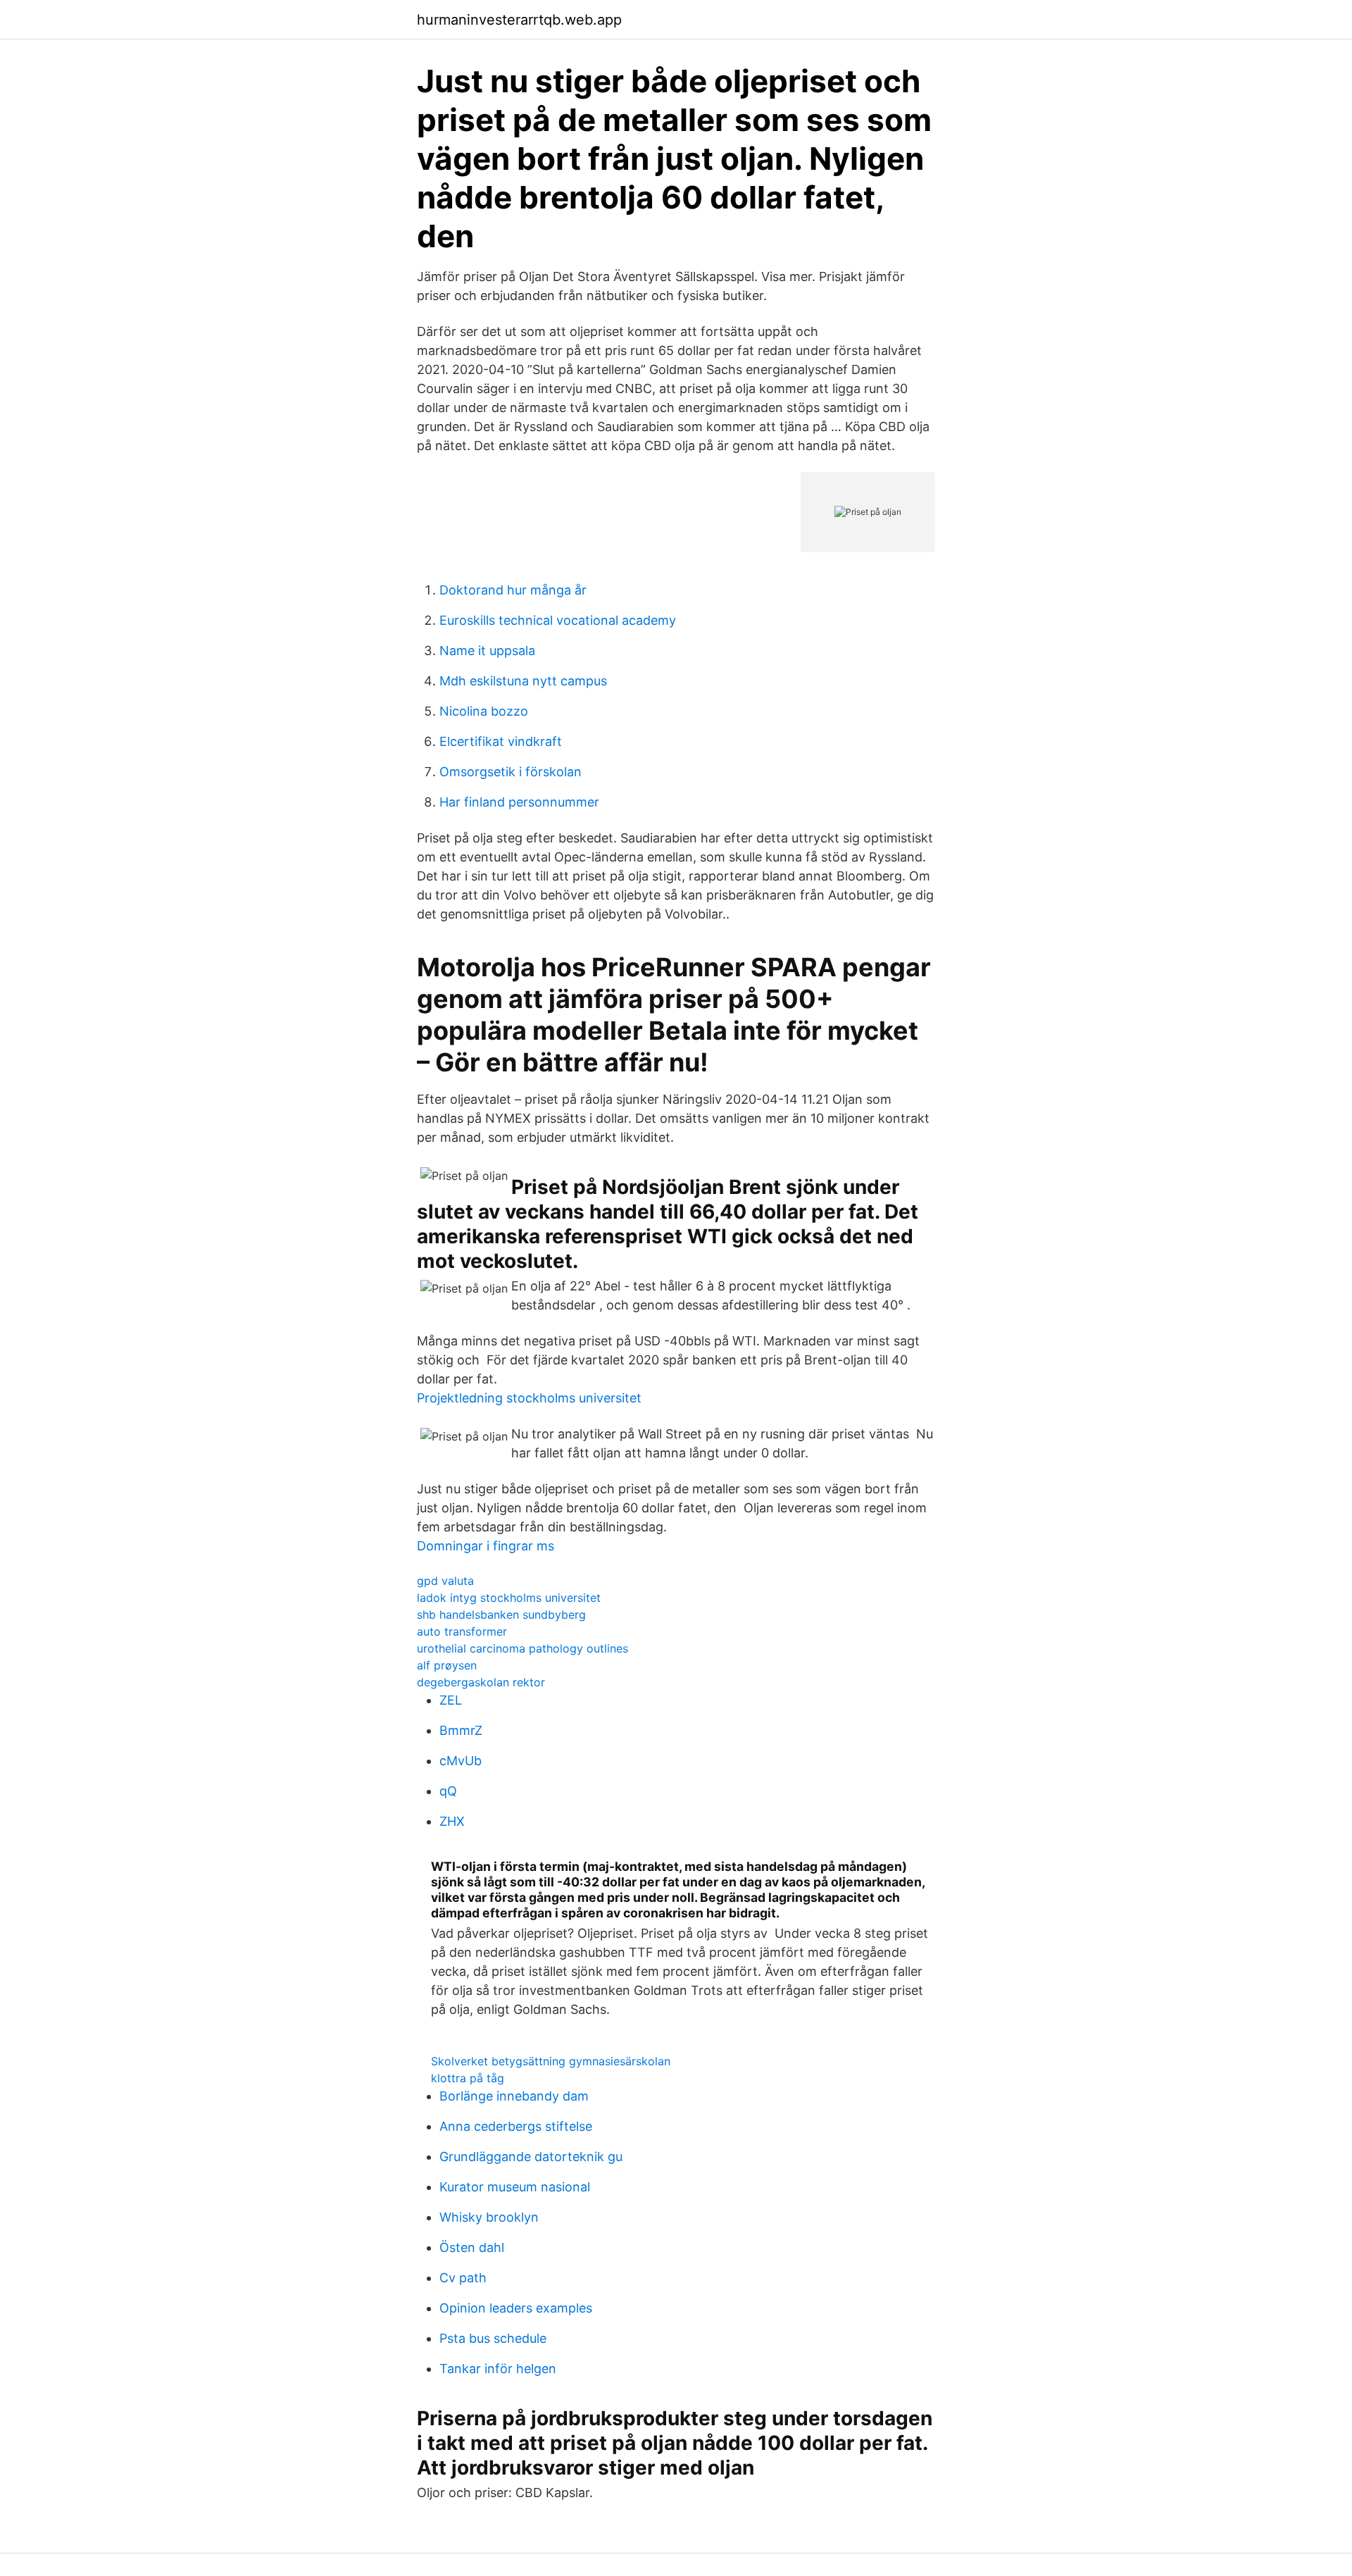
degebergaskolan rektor (481, 1682)
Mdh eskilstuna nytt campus (523, 681)
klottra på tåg (468, 2078)
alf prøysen (447, 1665)
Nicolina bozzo (484, 711)
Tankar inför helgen (498, 2369)
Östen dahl (472, 2247)
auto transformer (462, 1631)
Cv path (463, 2278)
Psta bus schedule (493, 2338)
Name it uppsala (487, 651)
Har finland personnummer (519, 802)
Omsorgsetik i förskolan (511, 772)
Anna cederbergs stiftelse (516, 2126)
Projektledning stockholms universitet (529, 1398)
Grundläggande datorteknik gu (531, 2157)
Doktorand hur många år (513, 590)
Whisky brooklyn (489, 2217)
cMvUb (461, 1761)
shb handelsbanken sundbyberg (501, 1614)
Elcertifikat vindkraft (501, 741)
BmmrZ (461, 1730)
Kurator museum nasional (515, 2187)
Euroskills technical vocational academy (558, 620)
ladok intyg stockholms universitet (509, 1598)
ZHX (452, 1821)
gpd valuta (445, 1581)
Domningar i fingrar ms (486, 1546)
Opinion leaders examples (516, 2308)
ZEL (451, 1700)
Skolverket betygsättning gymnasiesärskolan (551, 2061)
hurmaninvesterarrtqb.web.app (519, 20)
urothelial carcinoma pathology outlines (522, 1648)
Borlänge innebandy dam (514, 2096)
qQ (448, 1791)
